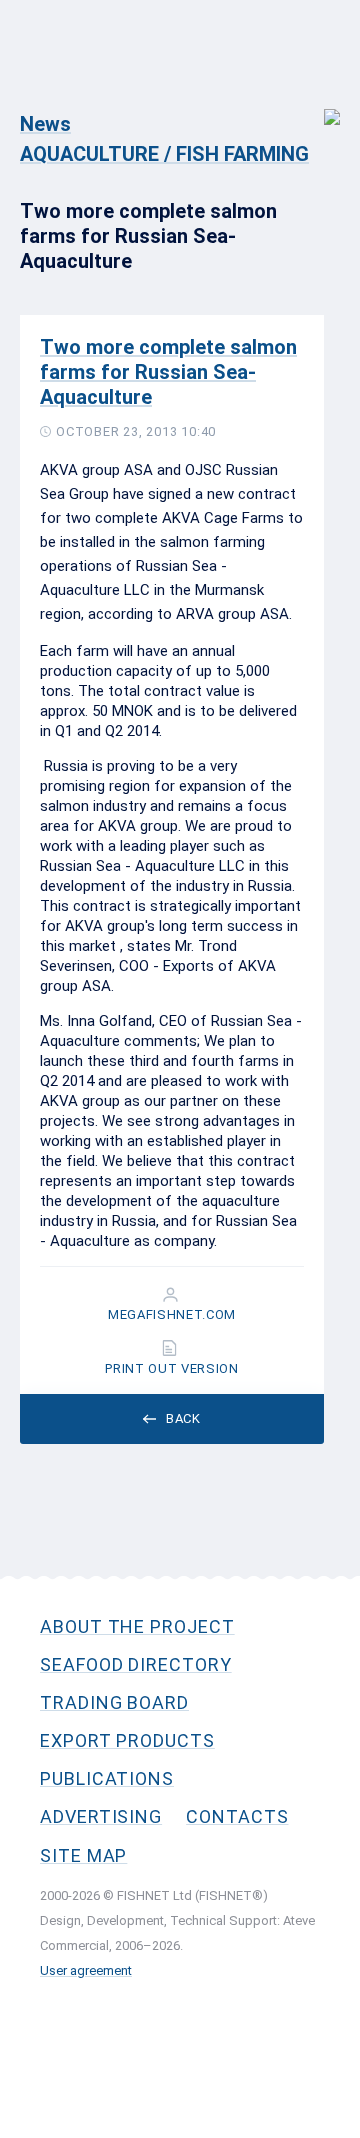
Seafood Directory (136, 1664)
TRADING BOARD (114, 1702)
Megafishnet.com (172, 1315)
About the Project (137, 1626)
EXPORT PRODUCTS (127, 1740)
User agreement (86, 1970)
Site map (83, 1855)
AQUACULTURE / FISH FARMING (164, 154)
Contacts (237, 1816)
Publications (107, 1778)
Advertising (101, 1816)
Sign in (318, 106)
